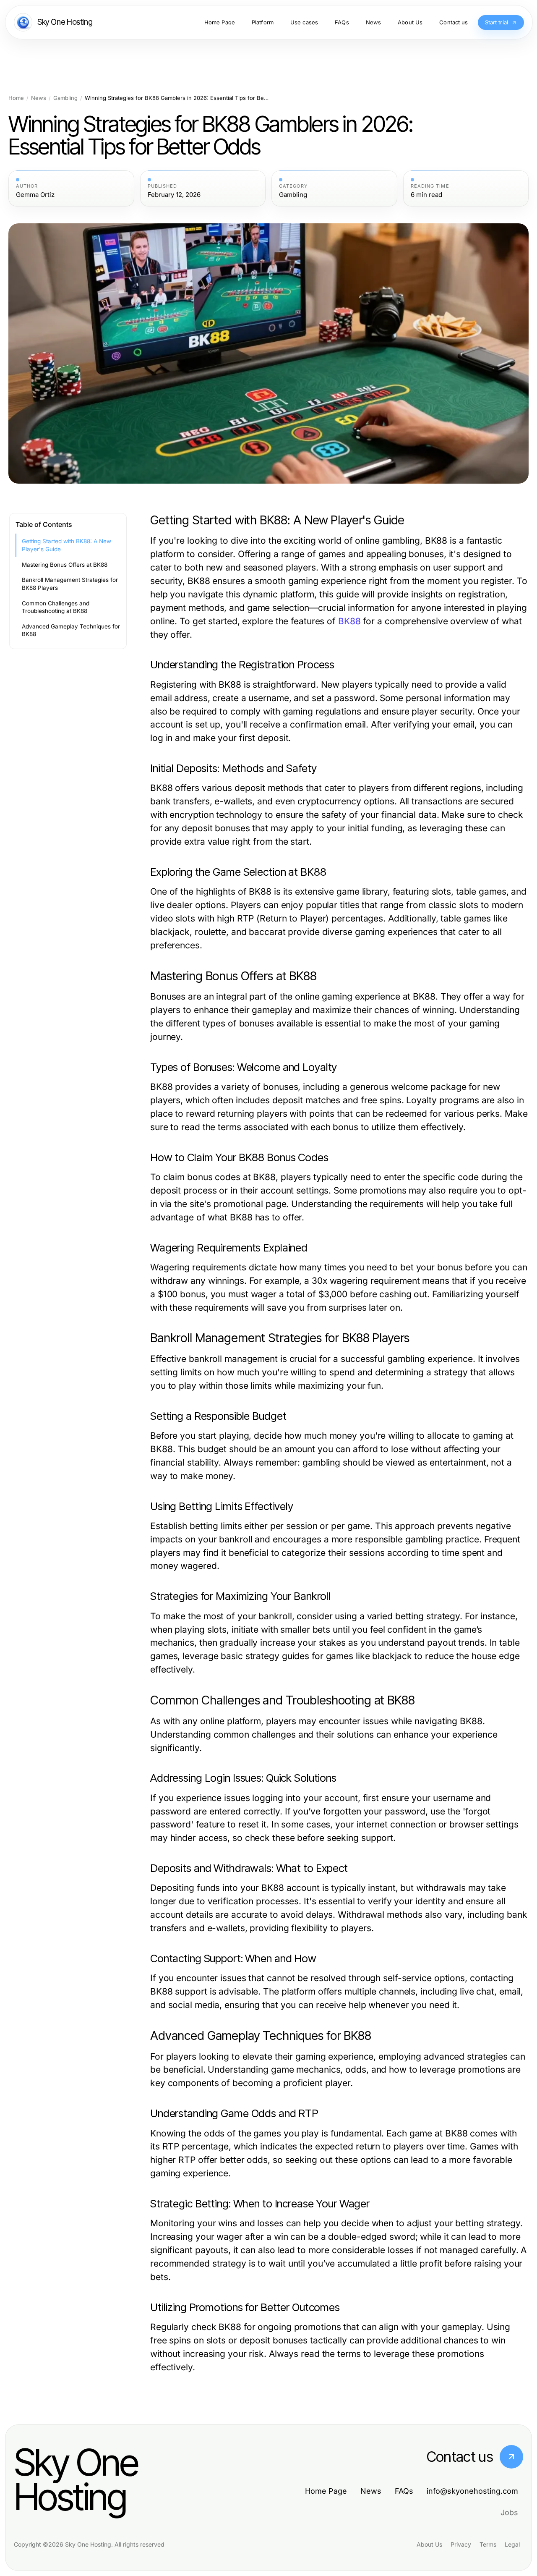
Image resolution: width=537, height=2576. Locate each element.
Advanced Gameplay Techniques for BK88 (71, 630)
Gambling (65, 98)
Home (16, 98)
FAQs (404, 2491)
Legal (512, 2544)
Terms (488, 2544)
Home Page (326, 2491)
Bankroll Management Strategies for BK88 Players (70, 584)
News (39, 98)
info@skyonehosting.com (472, 2491)
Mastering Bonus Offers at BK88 (65, 565)
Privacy (461, 2544)
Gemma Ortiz (35, 195)
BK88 (349, 621)
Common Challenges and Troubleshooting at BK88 (56, 607)
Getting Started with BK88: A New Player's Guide (66, 545)
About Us (429, 2544)
